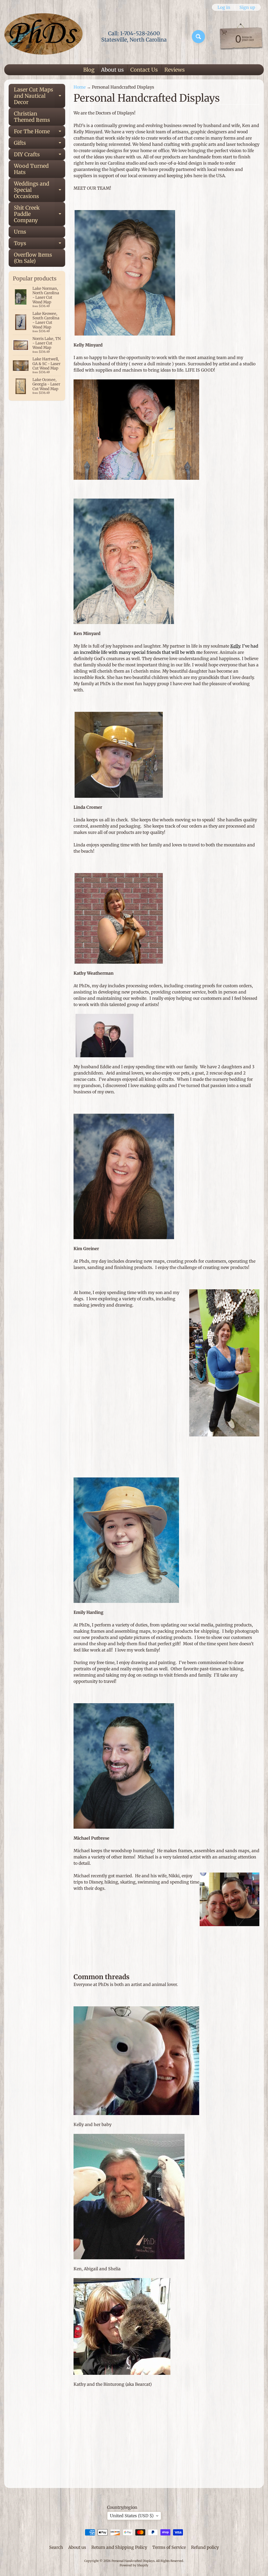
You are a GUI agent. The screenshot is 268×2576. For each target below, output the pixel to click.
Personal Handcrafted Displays (133, 2561)
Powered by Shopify (134, 2565)
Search (56, 2547)
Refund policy (205, 2547)
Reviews (175, 70)
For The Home (40, 133)
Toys (40, 244)
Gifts (40, 144)
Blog (89, 70)
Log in (224, 7)
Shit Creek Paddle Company (40, 214)
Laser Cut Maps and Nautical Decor (40, 96)
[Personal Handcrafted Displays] (43, 37)
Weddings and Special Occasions (40, 190)
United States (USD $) (132, 2516)
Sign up (247, 7)
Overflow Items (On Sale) (33, 258)
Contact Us (144, 70)
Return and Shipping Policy (119, 2547)
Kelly (235, 646)
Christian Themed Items (32, 117)
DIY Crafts (40, 156)
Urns (20, 232)
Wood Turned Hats (31, 169)
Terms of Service (169, 2547)
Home (80, 87)
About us (112, 70)
